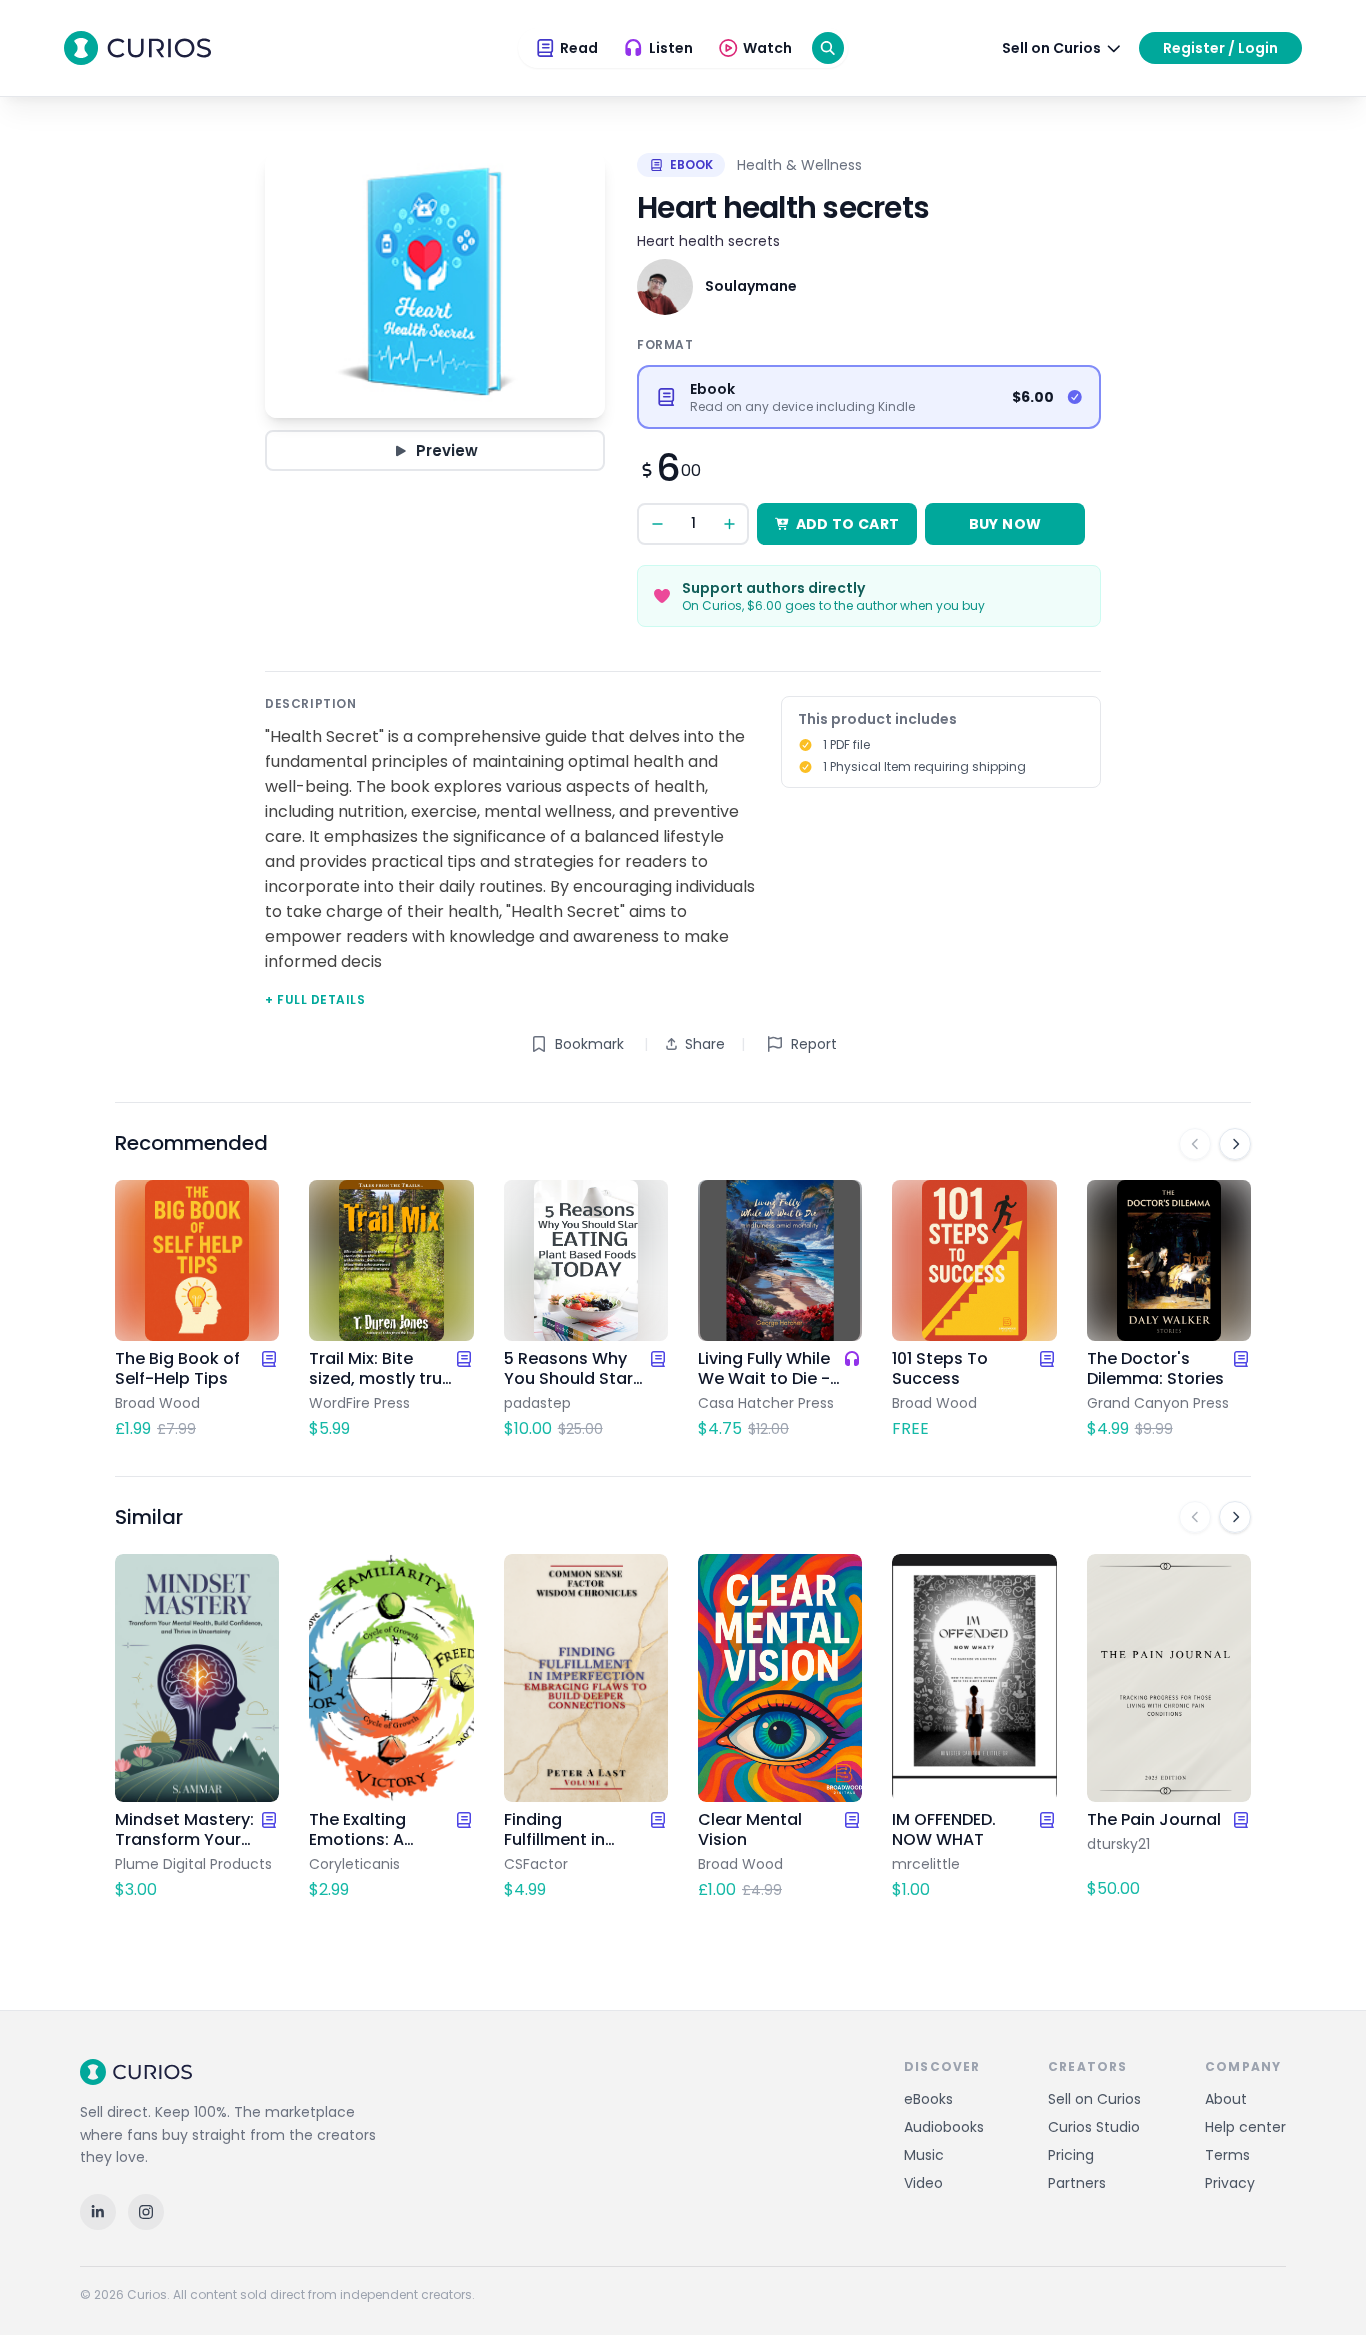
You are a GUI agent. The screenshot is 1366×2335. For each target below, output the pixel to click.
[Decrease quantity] (657, 524)
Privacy (1230, 2183)
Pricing (1071, 2155)
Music (924, 2155)
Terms (1227, 2155)
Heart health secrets (708, 241)
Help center (1245, 2127)
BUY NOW (1005, 524)
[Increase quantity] (729, 524)
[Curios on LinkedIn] (98, 2212)
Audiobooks (944, 2127)
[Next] (1235, 1144)
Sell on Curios (1094, 2099)
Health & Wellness (799, 165)
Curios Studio (1094, 2127)
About (1226, 2099)
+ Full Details (315, 999)
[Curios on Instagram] (146, 2212)
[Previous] (1195, 1144)
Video (923, 2183)
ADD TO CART (848, 524)
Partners (1077, 2183)
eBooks (928, 2099)
